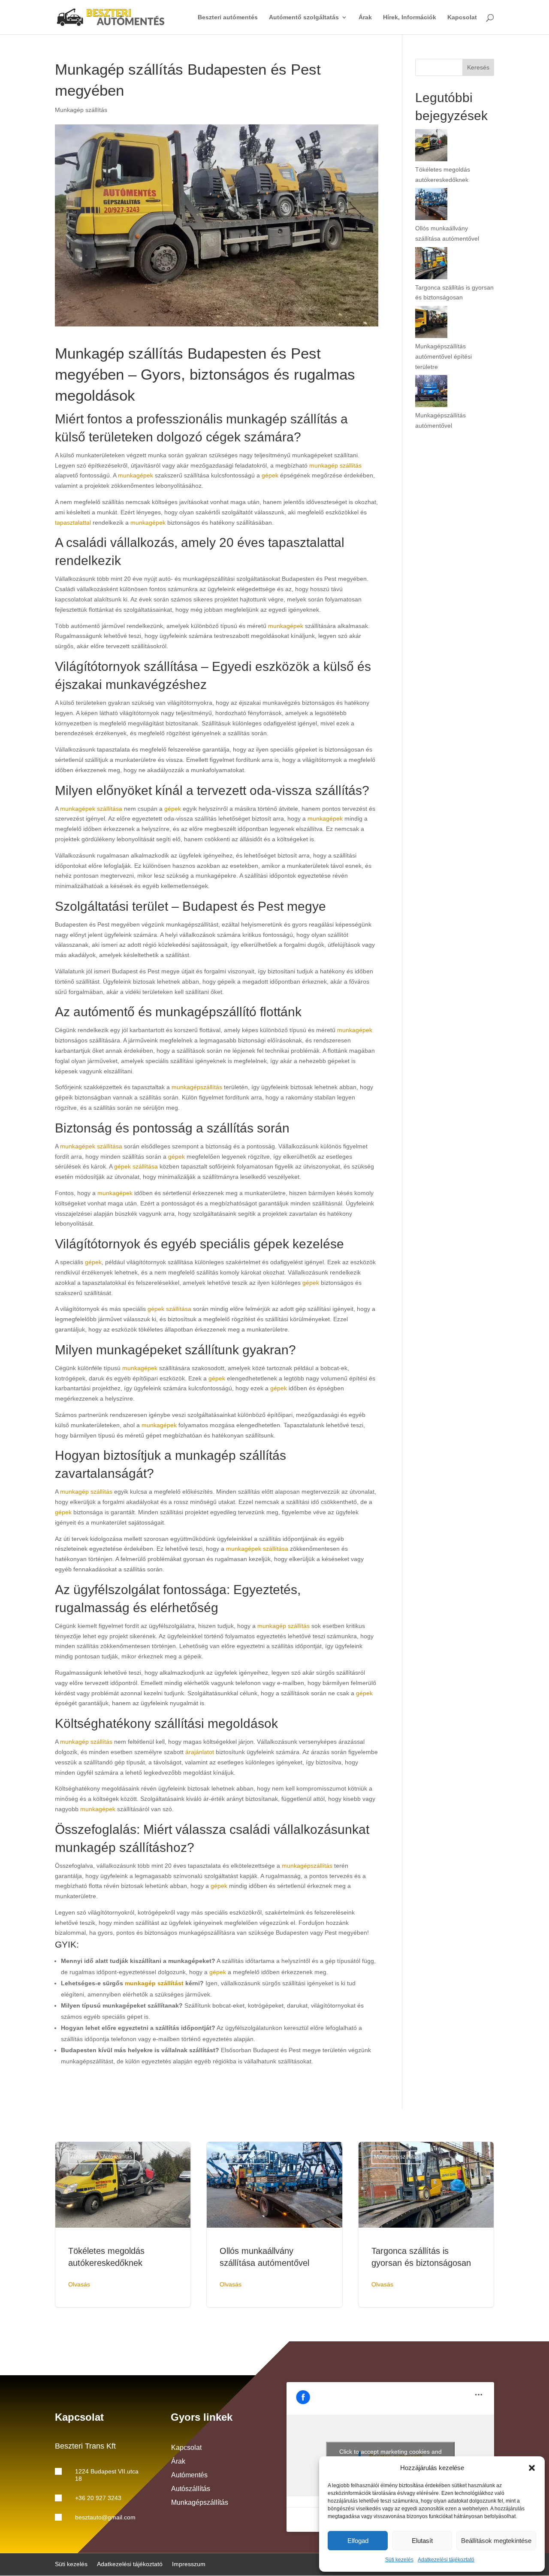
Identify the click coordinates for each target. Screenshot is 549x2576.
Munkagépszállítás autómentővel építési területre (443, 356)
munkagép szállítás (335, 465)
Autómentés (189, 2475)
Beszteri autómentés (228, 17)
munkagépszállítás (197, 1087)
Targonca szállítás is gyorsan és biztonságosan (426, 2224)
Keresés (478, 67)
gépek (270, 475)
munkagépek (136, 475)
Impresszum (189, 2564)
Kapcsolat (462, 17)
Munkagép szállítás (81, 110)
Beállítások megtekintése (496, 2541)
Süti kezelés (399, 2560)
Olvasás (79, 2284)
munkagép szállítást (154, 1983)
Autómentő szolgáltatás (304, 17)
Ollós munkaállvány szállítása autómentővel (274, 2224)
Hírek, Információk (410, 17)
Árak (365, 17)
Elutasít (422, 2541)
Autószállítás (191, 2489)
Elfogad (358, 2541)
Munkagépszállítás (200, 2502)
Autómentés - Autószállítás (101, 2157)
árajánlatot (200, 1752)
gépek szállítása (136, 1166)
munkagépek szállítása (91, 809)
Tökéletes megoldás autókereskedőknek (123, 2224)
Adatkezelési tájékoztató (446, 2560)
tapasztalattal (73, 522)
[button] (532, 2468)
